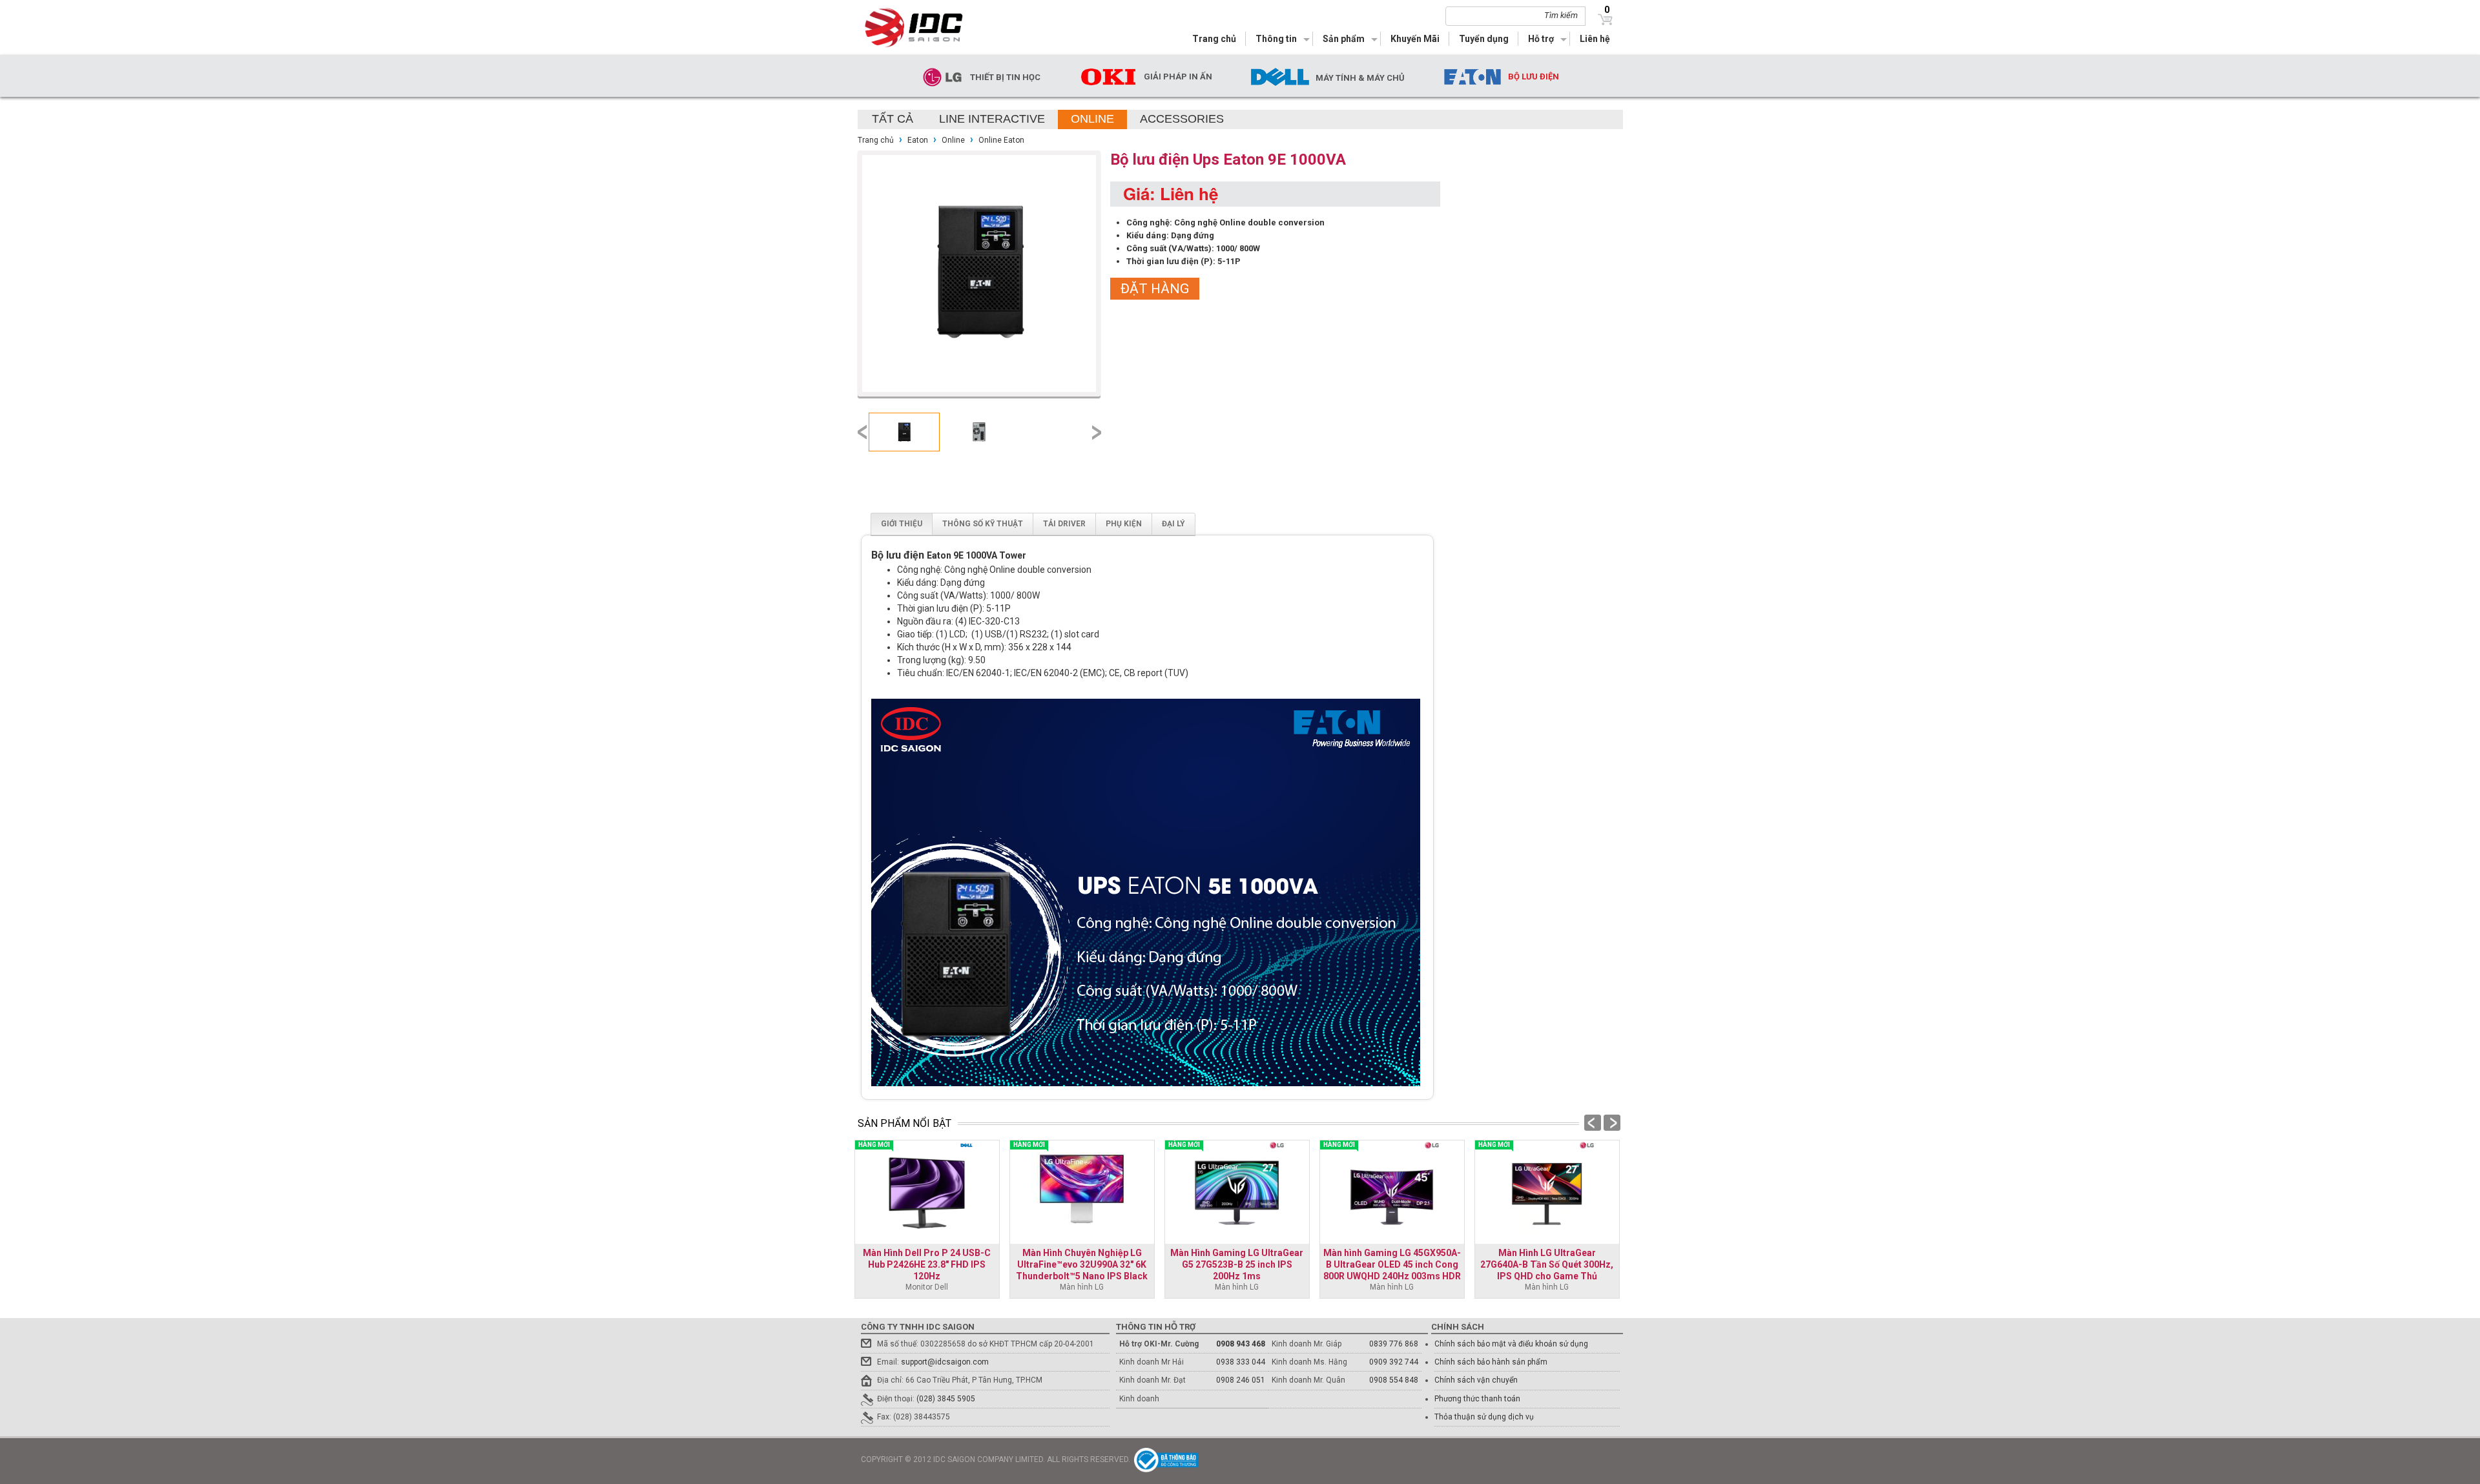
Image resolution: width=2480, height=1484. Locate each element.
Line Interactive (992, 119)
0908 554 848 (1394, 1380)
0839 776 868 (1394, 1344)
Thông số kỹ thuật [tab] (983, 524)
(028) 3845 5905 (946, 1399)
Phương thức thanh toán (1477, 1399)
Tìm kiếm (1561, 15)
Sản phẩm (1344, 39)
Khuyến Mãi (1415, 39)
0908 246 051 (1241, 1380)
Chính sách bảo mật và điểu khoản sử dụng (1511, 1344)
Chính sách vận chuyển (1476, 1380)
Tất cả (893, 119)
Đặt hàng (1155, 289)
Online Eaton (1001, 140)
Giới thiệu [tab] (902, 524)
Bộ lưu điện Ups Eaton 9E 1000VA (1228, 160)
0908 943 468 (1241, 1344)
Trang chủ (1214, 39)
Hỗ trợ (1541, 39)
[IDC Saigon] (922, 27)
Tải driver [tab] (1064, 524)
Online (1092, 119)
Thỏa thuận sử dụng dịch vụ (1484, 1417)
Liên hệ (1595, 39)
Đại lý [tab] (1173, 524)
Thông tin (1276, 39)
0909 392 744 (1394, 1362)
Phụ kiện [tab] (1124, 524)
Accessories (1182, 119)
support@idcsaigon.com (945, 1362)
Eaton (918, 140)
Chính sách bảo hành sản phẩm (1491, 1362)
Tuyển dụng (1484, 39)
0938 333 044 (1241, 1362)
